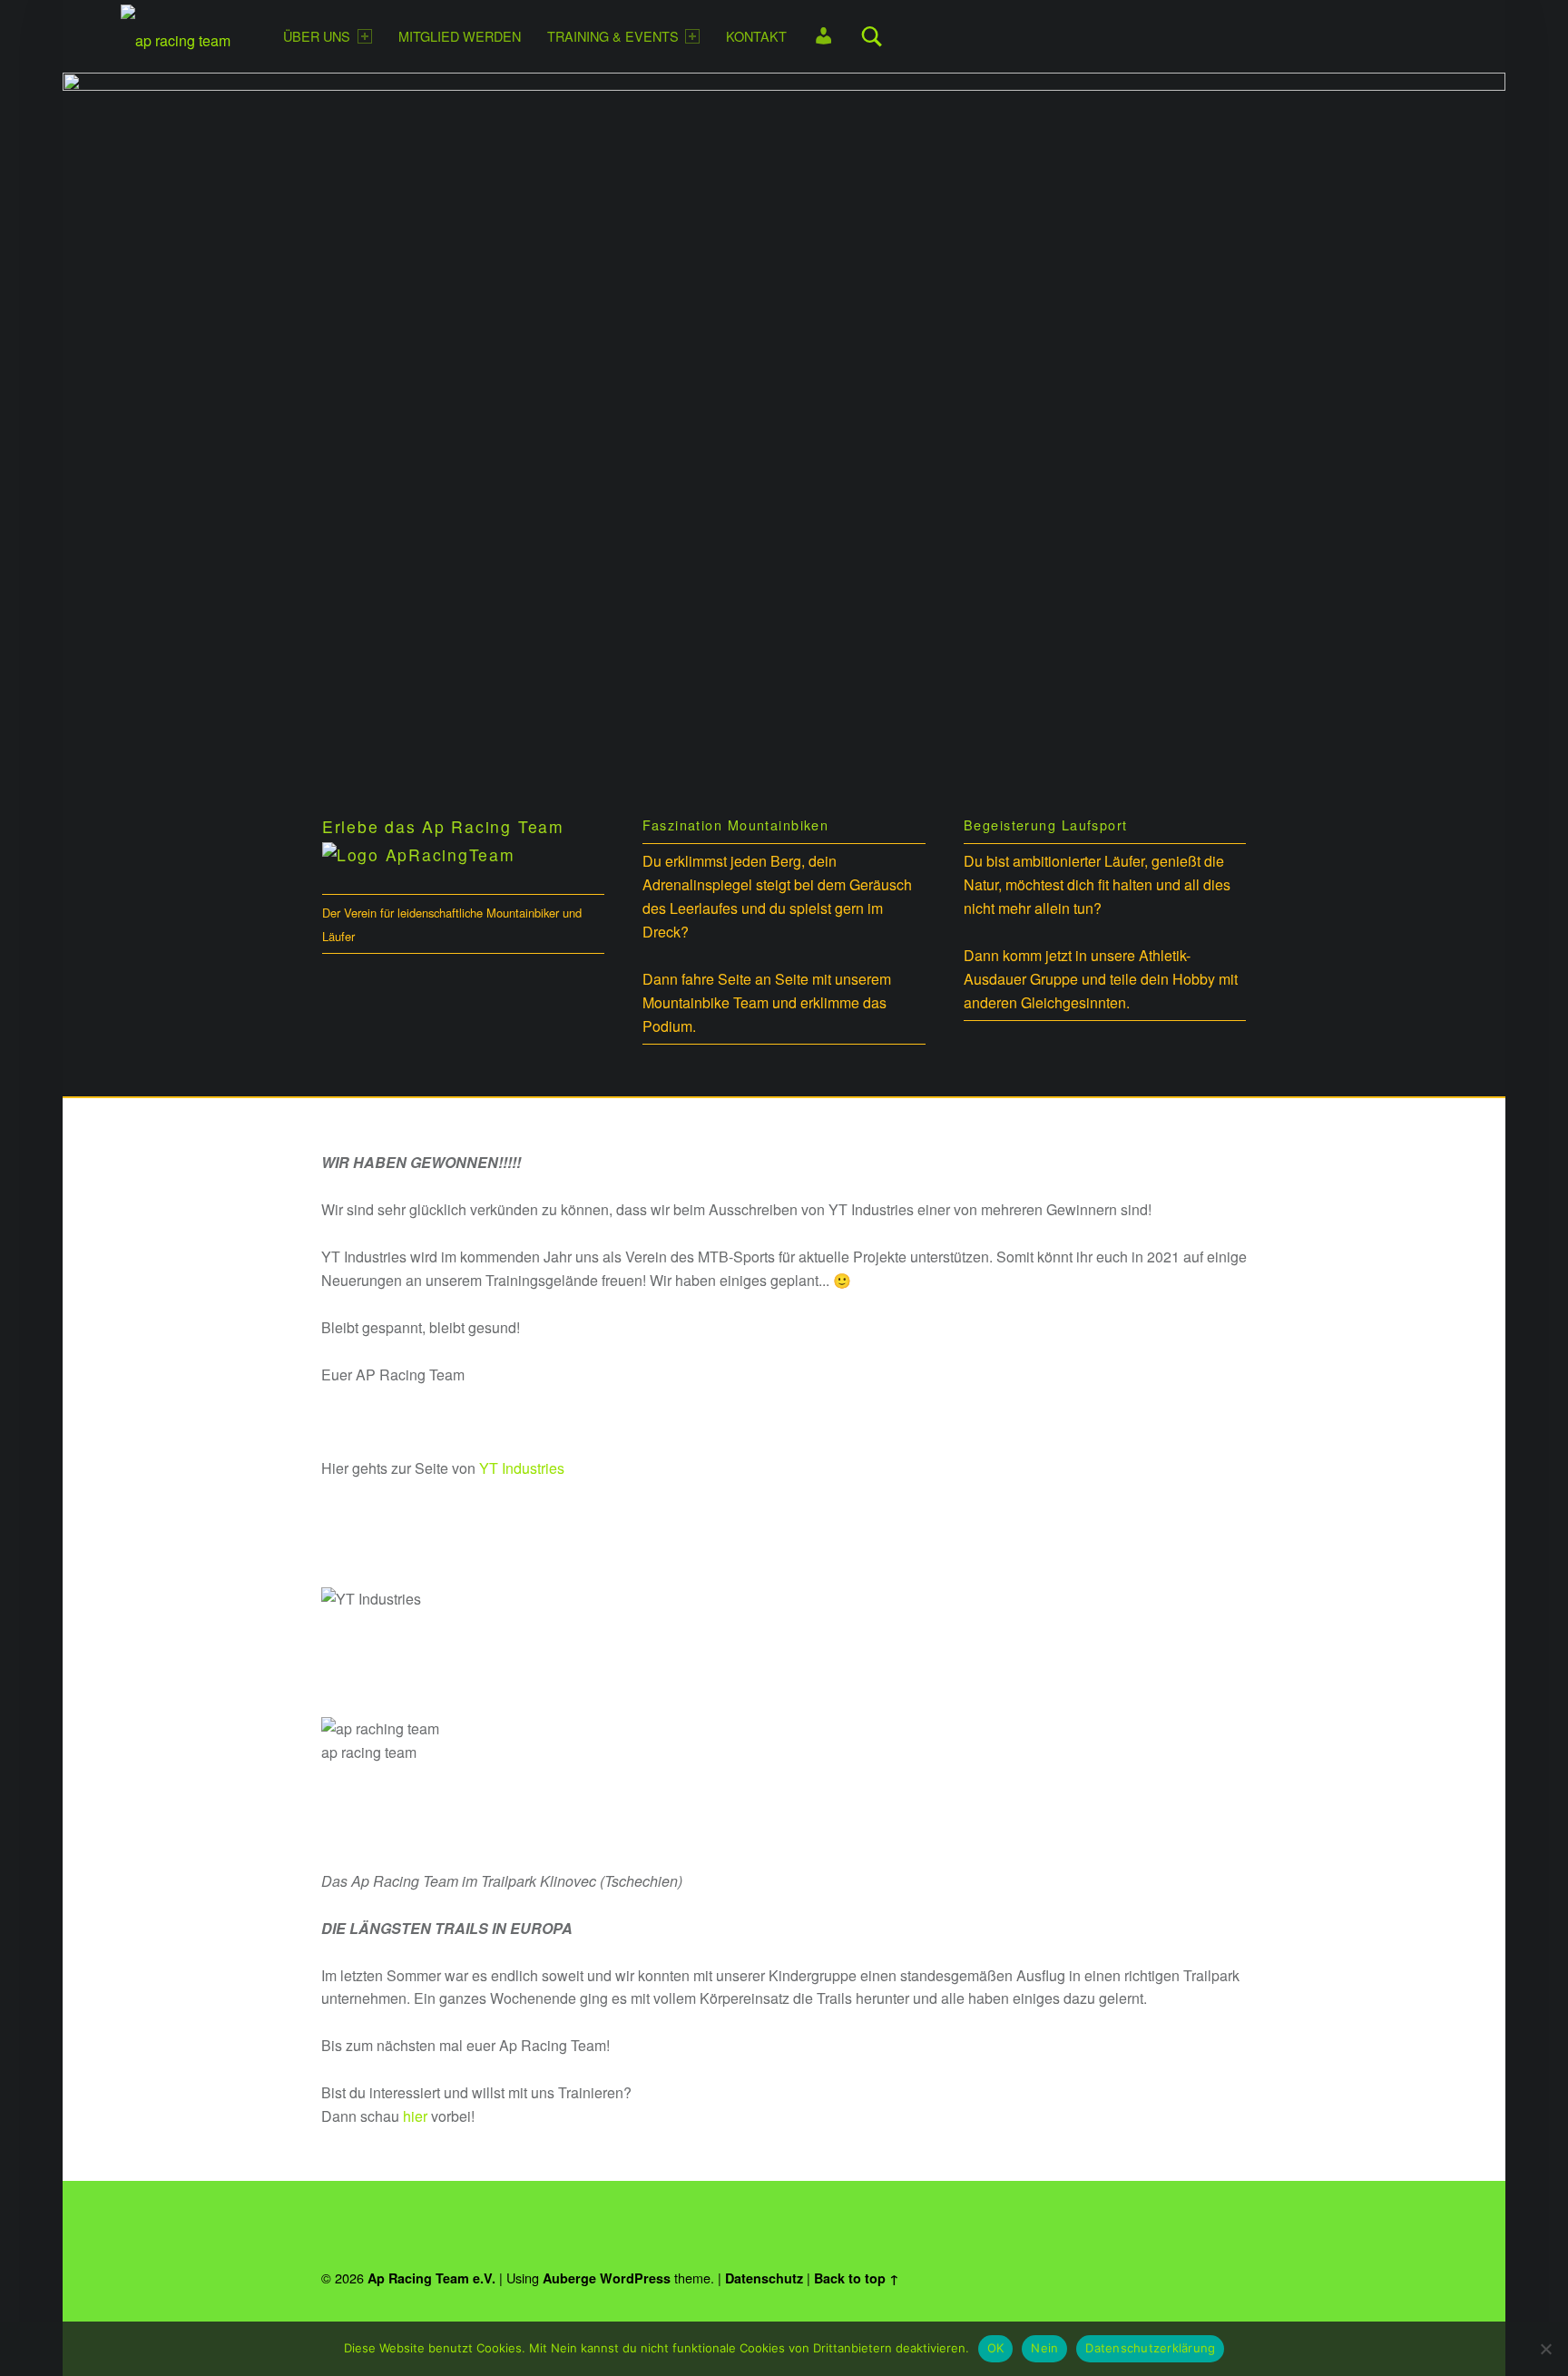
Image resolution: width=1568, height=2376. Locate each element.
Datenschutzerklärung (1150, 2348)
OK (996, 2348)
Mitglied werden (460, 36)
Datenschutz (764, 2278)
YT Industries (522, 1468)
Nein (1044, 2348)
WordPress (635, 2278)
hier (415, 2116)
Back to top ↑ (857, 2278)
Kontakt (756, 36)
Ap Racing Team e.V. (431, 2278)
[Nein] (1545, 2349)
